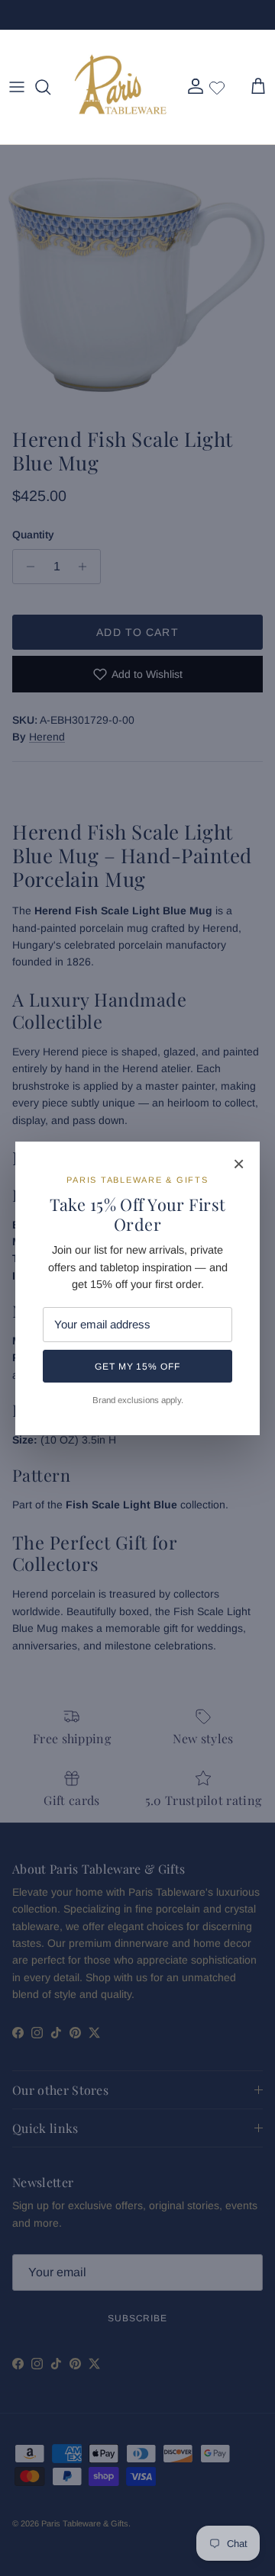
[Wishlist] (217, 87)
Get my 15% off (137, 1367)
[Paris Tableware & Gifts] (121, 87)
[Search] (50, 87)
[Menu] (17, 87)
